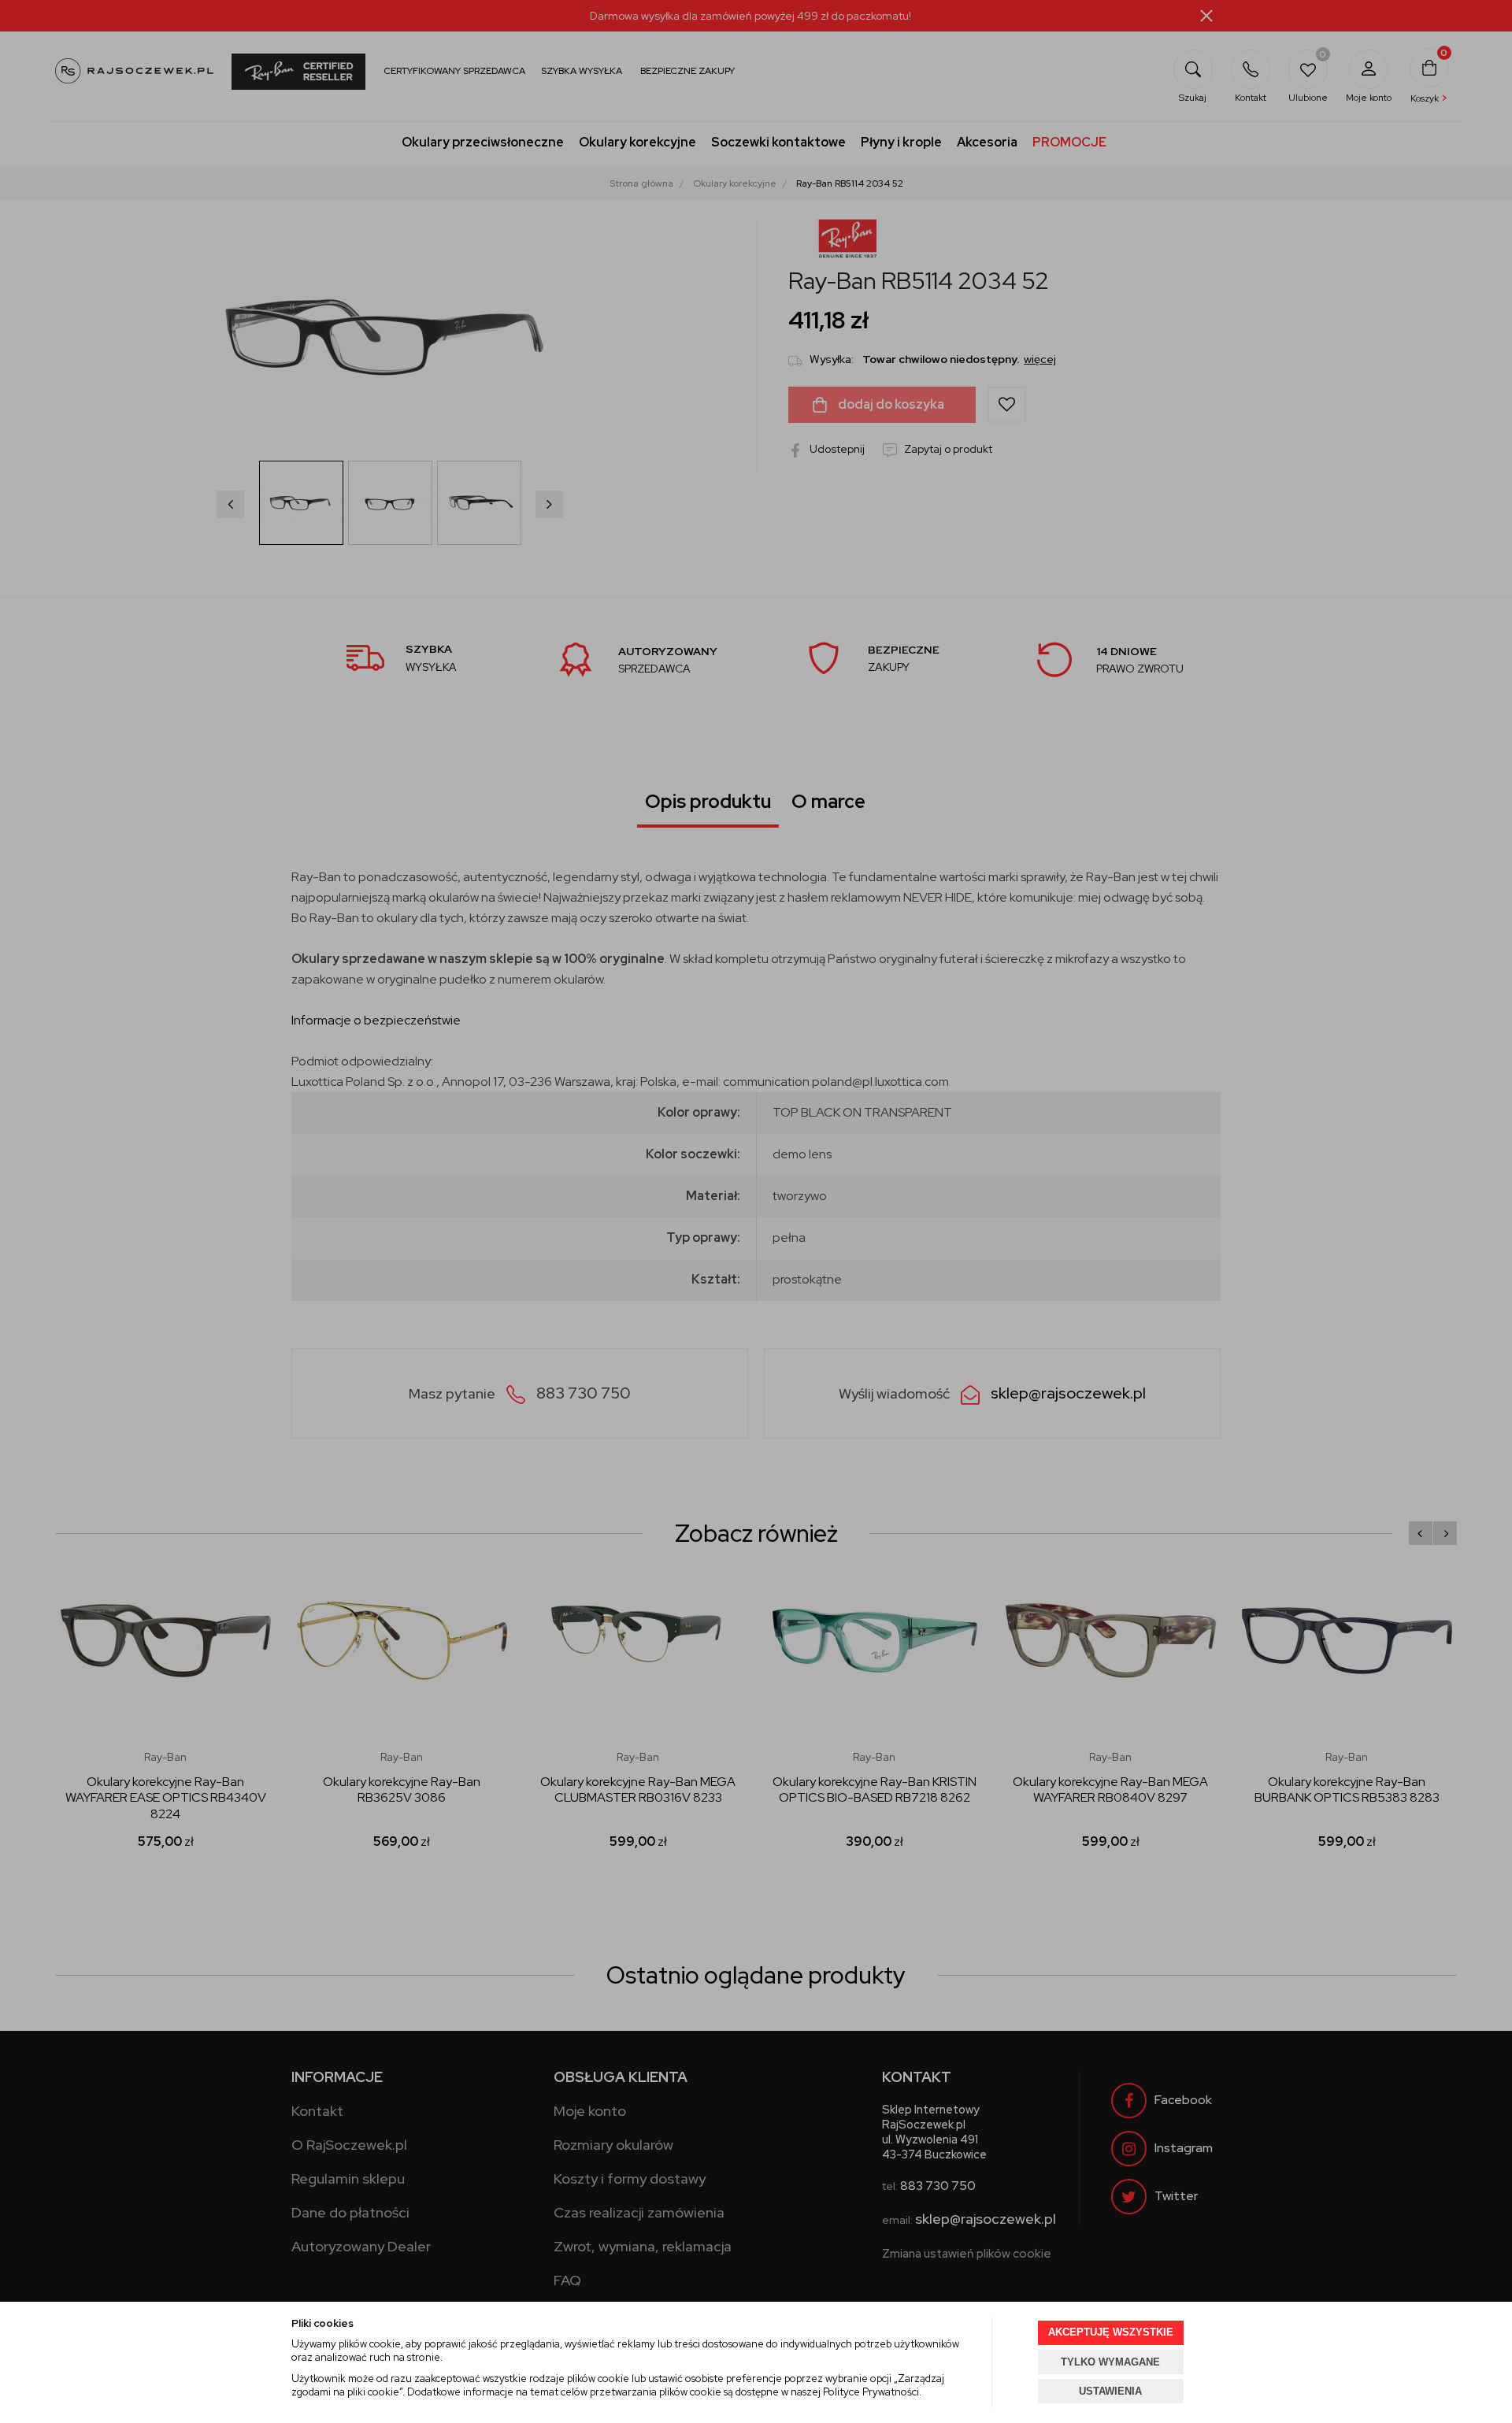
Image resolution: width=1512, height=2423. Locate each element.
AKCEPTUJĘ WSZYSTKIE (1111, 2332)
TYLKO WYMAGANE (1110, 2362)
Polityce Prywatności (871, 2392)
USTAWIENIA (1110, 2391)
